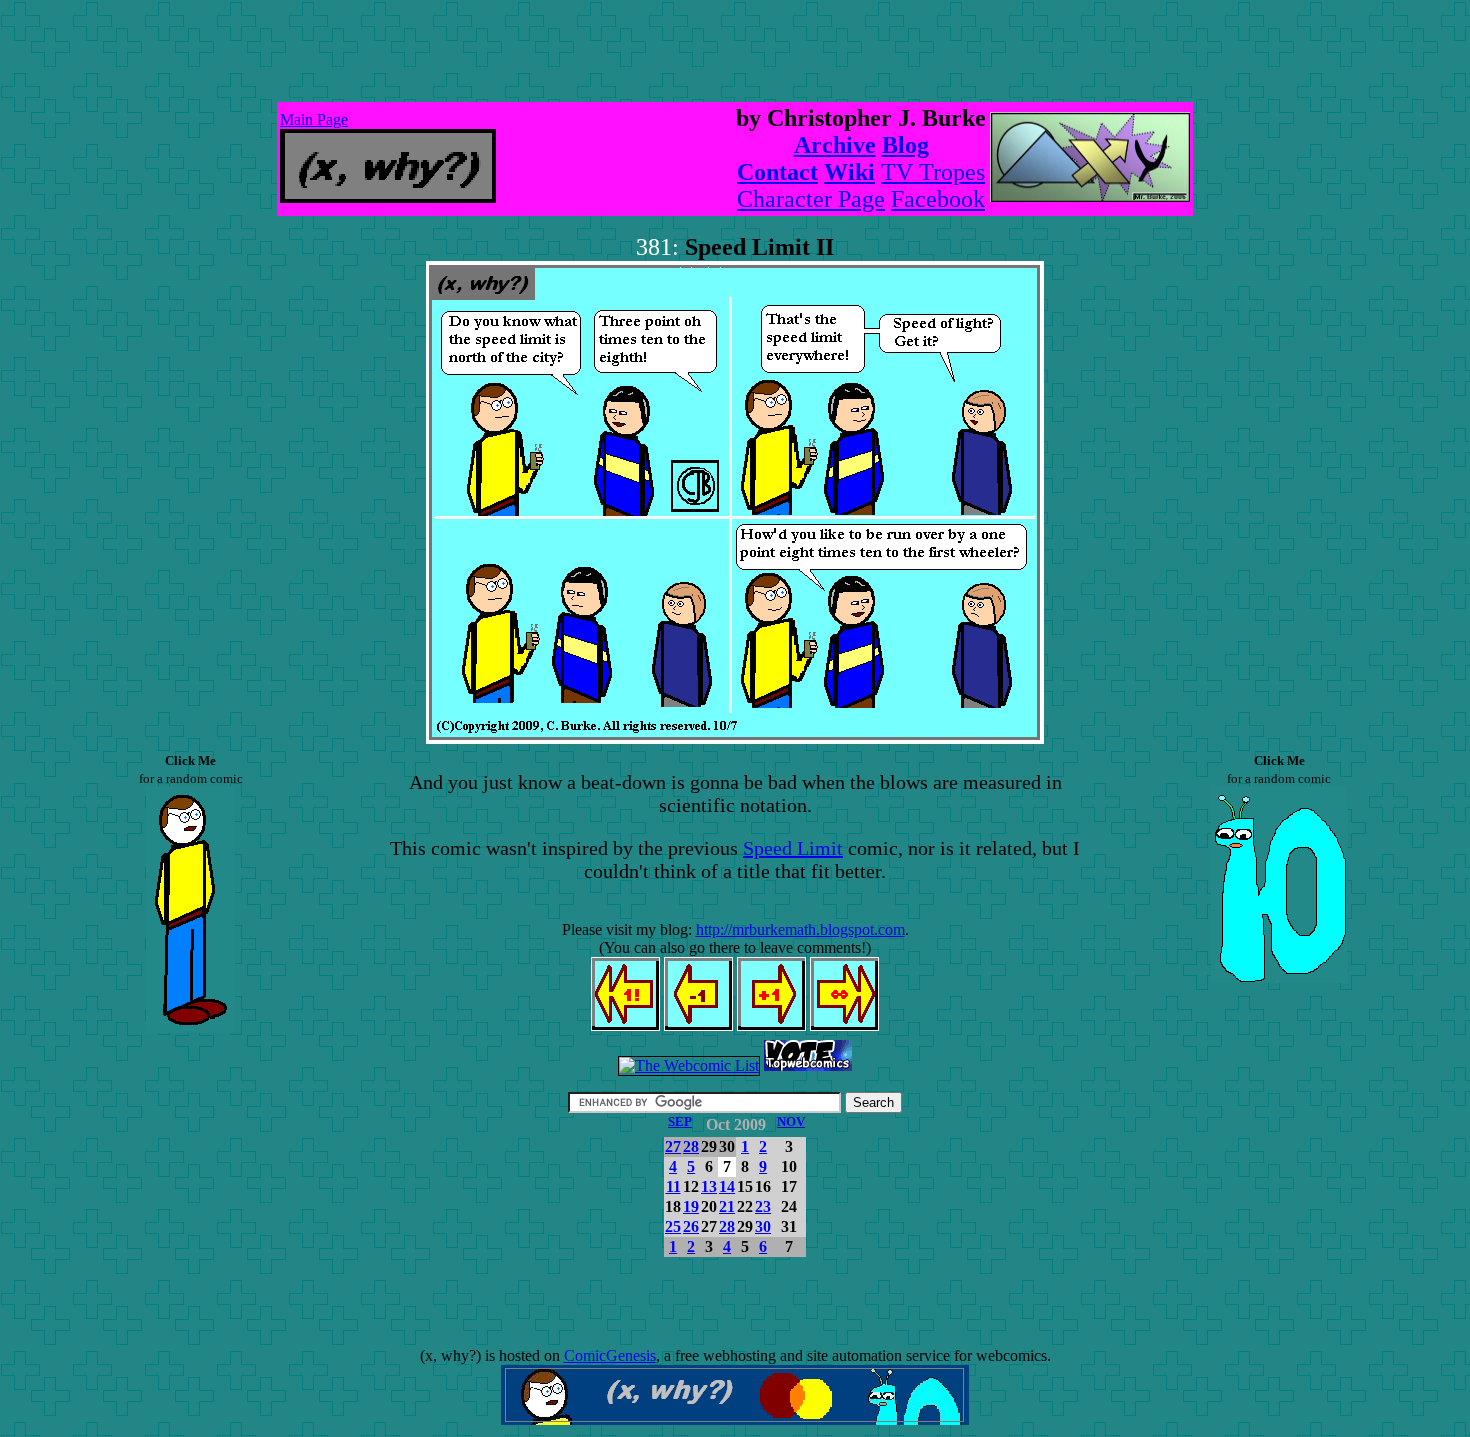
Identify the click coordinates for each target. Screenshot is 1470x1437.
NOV (791, 1121)
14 (727, 1186)
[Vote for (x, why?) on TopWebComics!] (808, 1065)
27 (673, 1146)
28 (691, 1146)
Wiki (849, 172)
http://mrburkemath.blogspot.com (800, 929)
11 (673, 1186)
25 (673, 1226)
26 (691, 1226)
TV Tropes (933, 172)
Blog (905, 145)
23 (763, 1206)
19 (691, 1206)
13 (709, 1186)
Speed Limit (793, 848)
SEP (680, 1121)
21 (727, 1206)
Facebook (938, 199)
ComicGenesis (610, 1355)
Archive (835, 145)
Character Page (811, 199)
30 (763, 1226)
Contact (777, 172)
